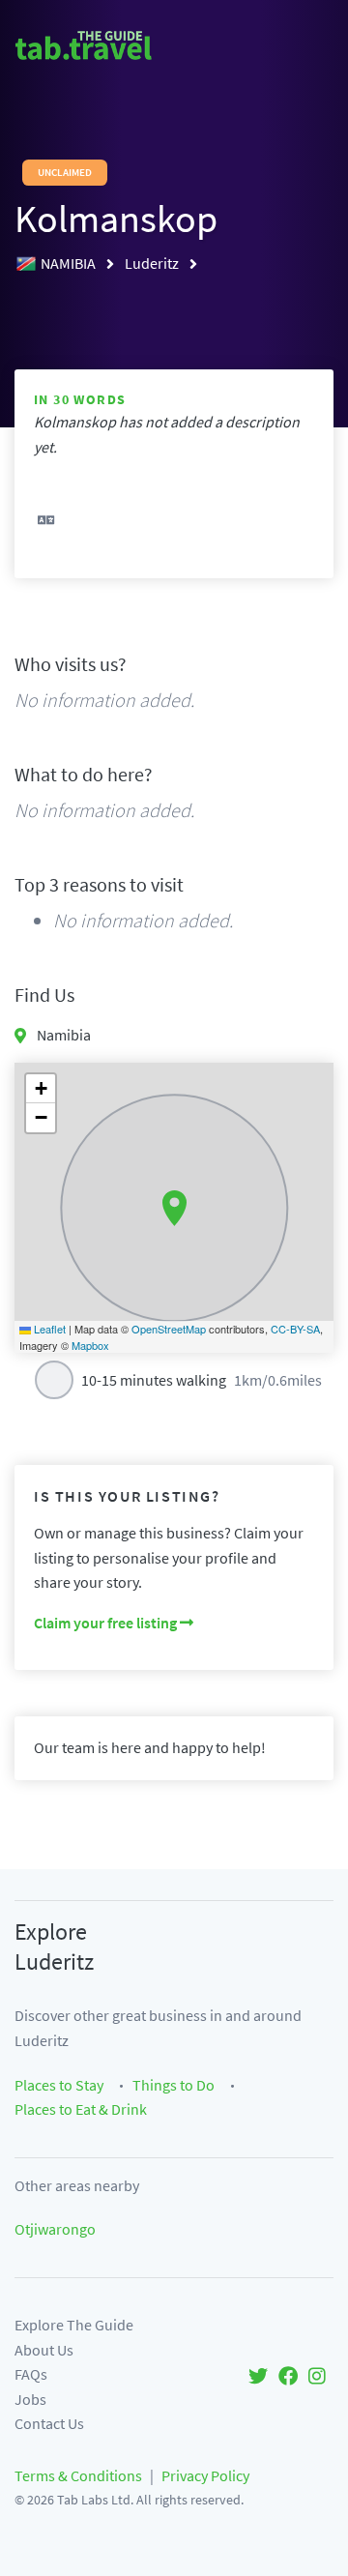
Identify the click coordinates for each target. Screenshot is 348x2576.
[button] (174, 1209)
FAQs (31, 2374)
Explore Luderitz (54, 1947)
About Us (44, 2350)
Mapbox (90, 1345)
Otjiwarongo (55, 2229)
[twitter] (258, 2374)
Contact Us (49, 2423)
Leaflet (48, 1329)
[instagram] (317, 2374)
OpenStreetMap (169, 1329)
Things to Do (174, 2085)
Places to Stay (59, 2085)
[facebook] (288, 2374)
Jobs (30, 2399)
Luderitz (153, 263)
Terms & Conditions (78, 2475)
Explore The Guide (74, 2325)
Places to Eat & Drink (81, 2109)
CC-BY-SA (295, 1329)
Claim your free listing (107, 1623)
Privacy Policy (205, 2475)
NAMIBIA (70, 263)
